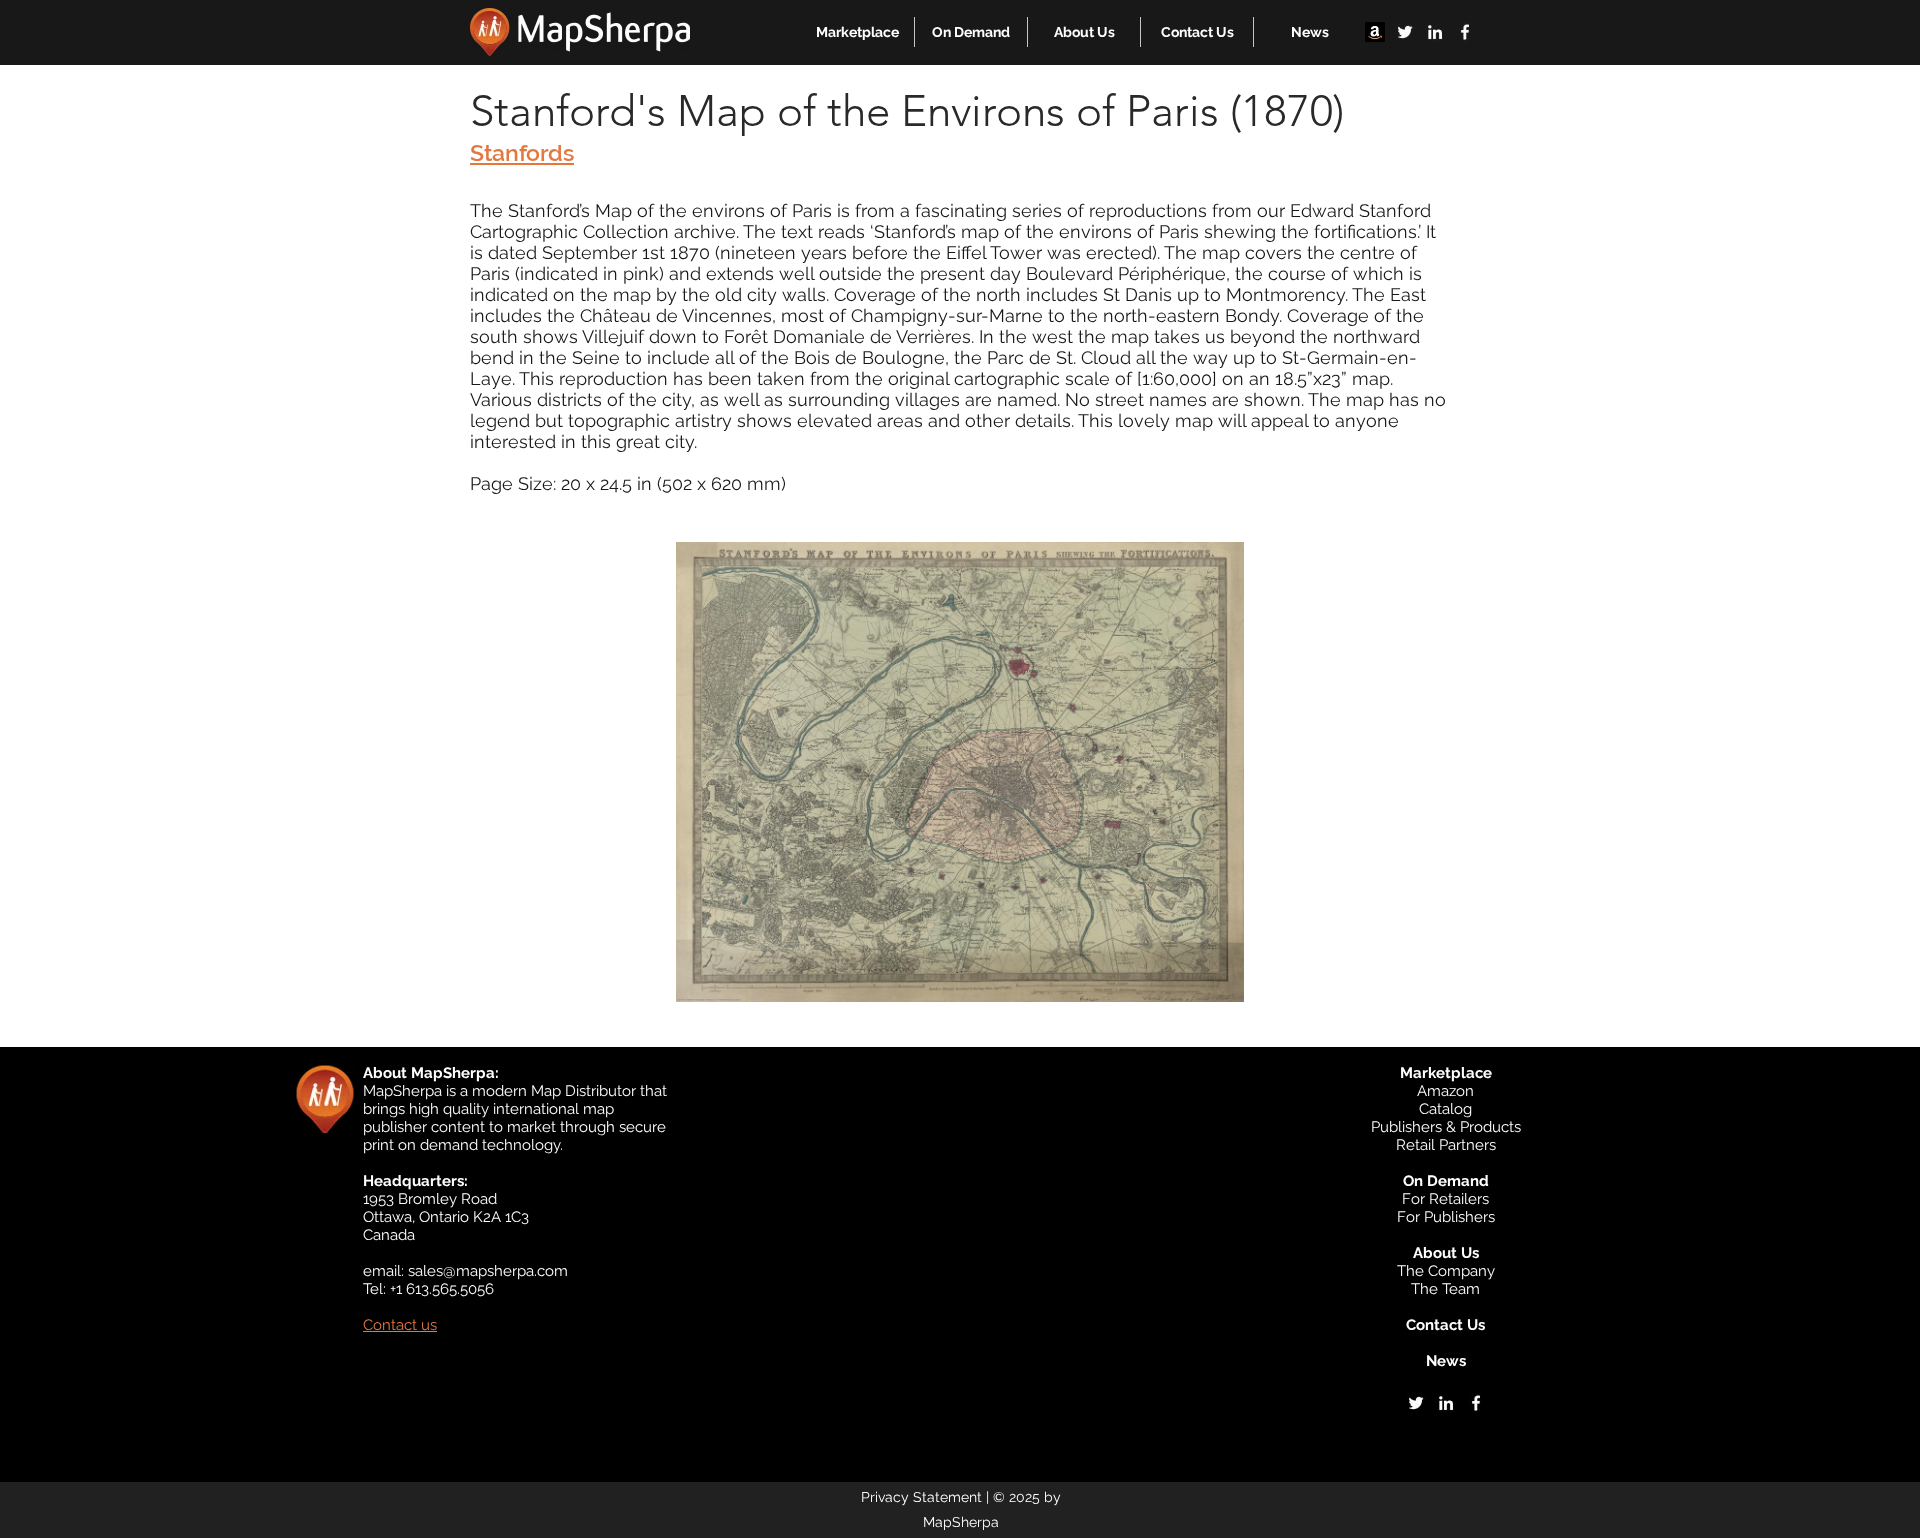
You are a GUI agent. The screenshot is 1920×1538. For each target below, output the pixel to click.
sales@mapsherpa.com (488, 1271)
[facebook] (1465, 32)
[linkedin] (1435, 32)
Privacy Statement (921, 1497)
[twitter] (1405, 32)
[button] (857, 32)
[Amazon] (1375, 32)
